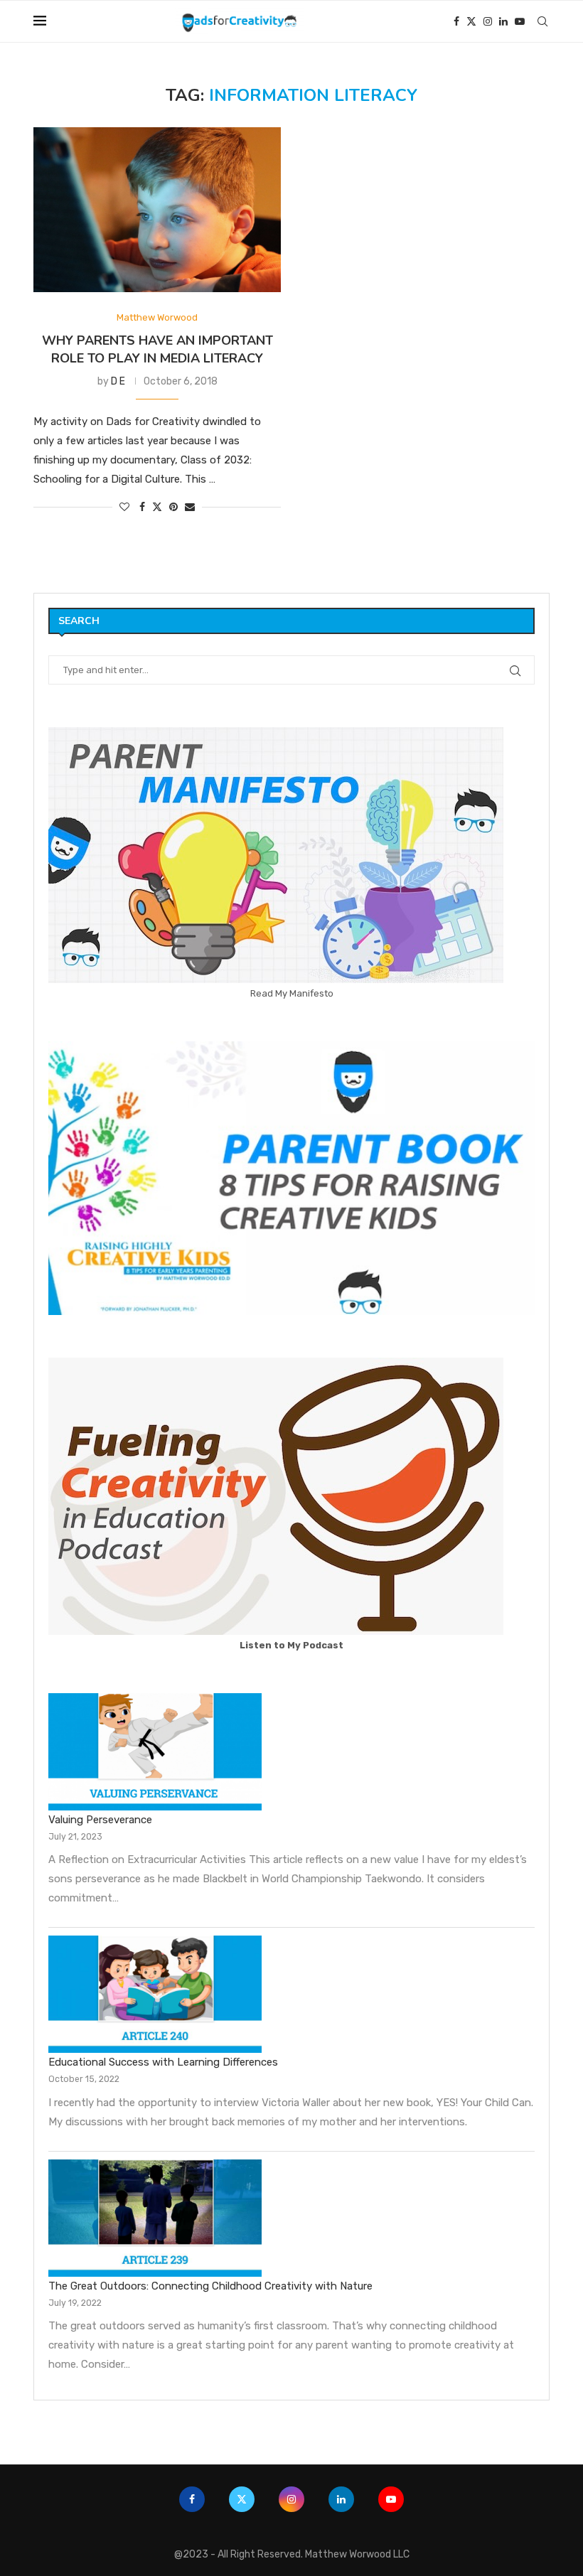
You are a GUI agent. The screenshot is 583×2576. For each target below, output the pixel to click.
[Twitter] (471, 21)
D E (118, 381)
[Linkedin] (503, 21)
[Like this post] (124, 507)
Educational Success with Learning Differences (163, 2062)
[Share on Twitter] (157, 507)
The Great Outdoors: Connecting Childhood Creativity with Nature (210, 2286)
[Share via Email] (190, 507)
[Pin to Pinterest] (173, 507)
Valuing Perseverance (100, 1820)
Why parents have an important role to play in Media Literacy (157, 349)
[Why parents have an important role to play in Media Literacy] (157, 210)
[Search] (542, 21)
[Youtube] (520, 21)
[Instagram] (488, 21)
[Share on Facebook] (142, 507)
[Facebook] (456, 21)
